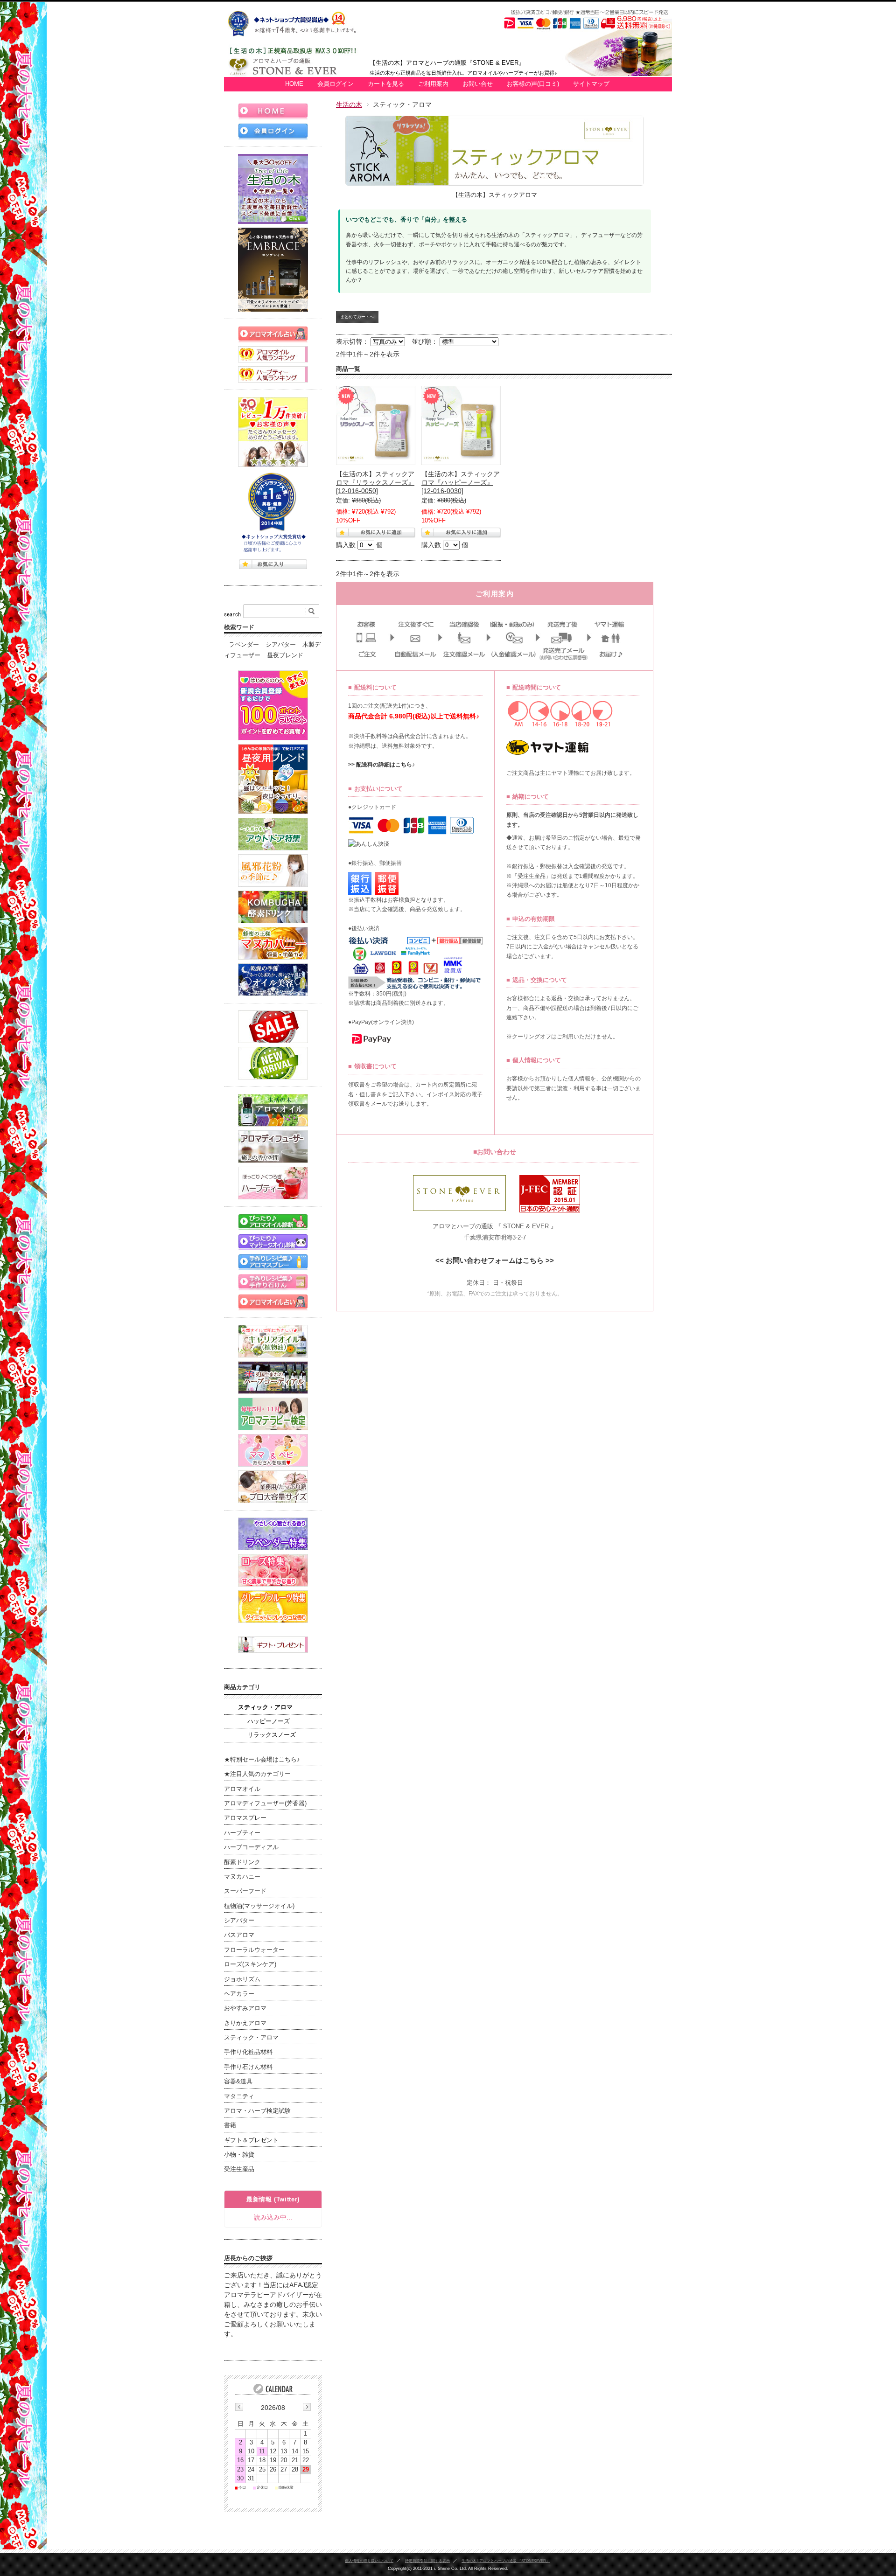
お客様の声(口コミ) (533, 84)
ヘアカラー (239, 1994)
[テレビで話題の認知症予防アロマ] (273, 779)
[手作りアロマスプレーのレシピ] (273, 1262)
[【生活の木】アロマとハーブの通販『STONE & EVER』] (297, 72)
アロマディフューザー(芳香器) (265, 1803)
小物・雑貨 (239, 2155)
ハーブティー (242, 1833)
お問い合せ (478, 84)
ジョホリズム (242, 1979)
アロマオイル (242, 1789)
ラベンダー (244, 645)
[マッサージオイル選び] (273, 1242)
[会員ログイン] (273, 131)
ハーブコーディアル (251, 1847)
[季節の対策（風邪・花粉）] (273, 870)
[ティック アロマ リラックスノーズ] (376, 425)
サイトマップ (591, 84)
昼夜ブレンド (285, 655)
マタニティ (239, 2096)
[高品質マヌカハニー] (273, 943)
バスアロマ (239, 1935)
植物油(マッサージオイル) (259, 1906)
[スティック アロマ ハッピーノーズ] (461, 425)
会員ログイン (336, 84)
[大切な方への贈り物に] (273, 1645)
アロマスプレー (245, 1818)
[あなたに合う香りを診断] (273, 1222)
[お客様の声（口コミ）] (273, 432)
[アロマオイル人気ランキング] (273, 354)
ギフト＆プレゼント (251, 2140)
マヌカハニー (242, 1877)
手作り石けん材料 (248, 2067)
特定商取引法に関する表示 (427, 2561)
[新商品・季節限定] (273, 1063)
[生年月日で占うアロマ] (273, 1302)
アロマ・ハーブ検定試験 (257, 2111)
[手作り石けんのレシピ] (273, 1282)
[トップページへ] (273, 111)
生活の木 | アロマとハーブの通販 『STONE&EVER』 (506, 2561)
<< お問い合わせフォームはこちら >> (495, 1260)
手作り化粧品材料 (248, 2052)
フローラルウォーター (254, 1950)
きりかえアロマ (245, 2023)
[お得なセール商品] (273, 1027)
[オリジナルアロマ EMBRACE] (273, 270)
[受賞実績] (273, 513)
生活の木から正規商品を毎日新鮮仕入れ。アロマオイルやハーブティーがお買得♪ (463, 73)
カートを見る (386, 84)
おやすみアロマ (245, 2008)
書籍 (230, 2125)
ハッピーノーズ (269, 1721)
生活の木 (349, 104)
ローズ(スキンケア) (250, 1964)
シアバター (281, 645)
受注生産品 (239, 2169)
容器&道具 (238, 2082)
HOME (294, 84)
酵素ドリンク (242, 1862)
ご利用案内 (433, 84)
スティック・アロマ (265, 1707)
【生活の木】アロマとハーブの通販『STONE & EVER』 (447, 63)
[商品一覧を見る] (273, 189)
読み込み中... (273, 2217)
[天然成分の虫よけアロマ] (273, 834)
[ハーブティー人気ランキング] (273, 374)
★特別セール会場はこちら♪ (262, 1760)
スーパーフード (245, 1891)
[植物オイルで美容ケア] (273, 980)
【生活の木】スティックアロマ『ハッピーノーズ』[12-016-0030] (461, 482)
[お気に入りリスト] (273, 564)
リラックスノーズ (272, 1735)
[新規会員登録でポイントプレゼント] (273, 705)
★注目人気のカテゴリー (257, 1774)
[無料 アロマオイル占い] (273, 334)
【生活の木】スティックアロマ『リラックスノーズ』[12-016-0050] (375, 482)
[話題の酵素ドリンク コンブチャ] (273, 907)
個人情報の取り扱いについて (369, 2561)
